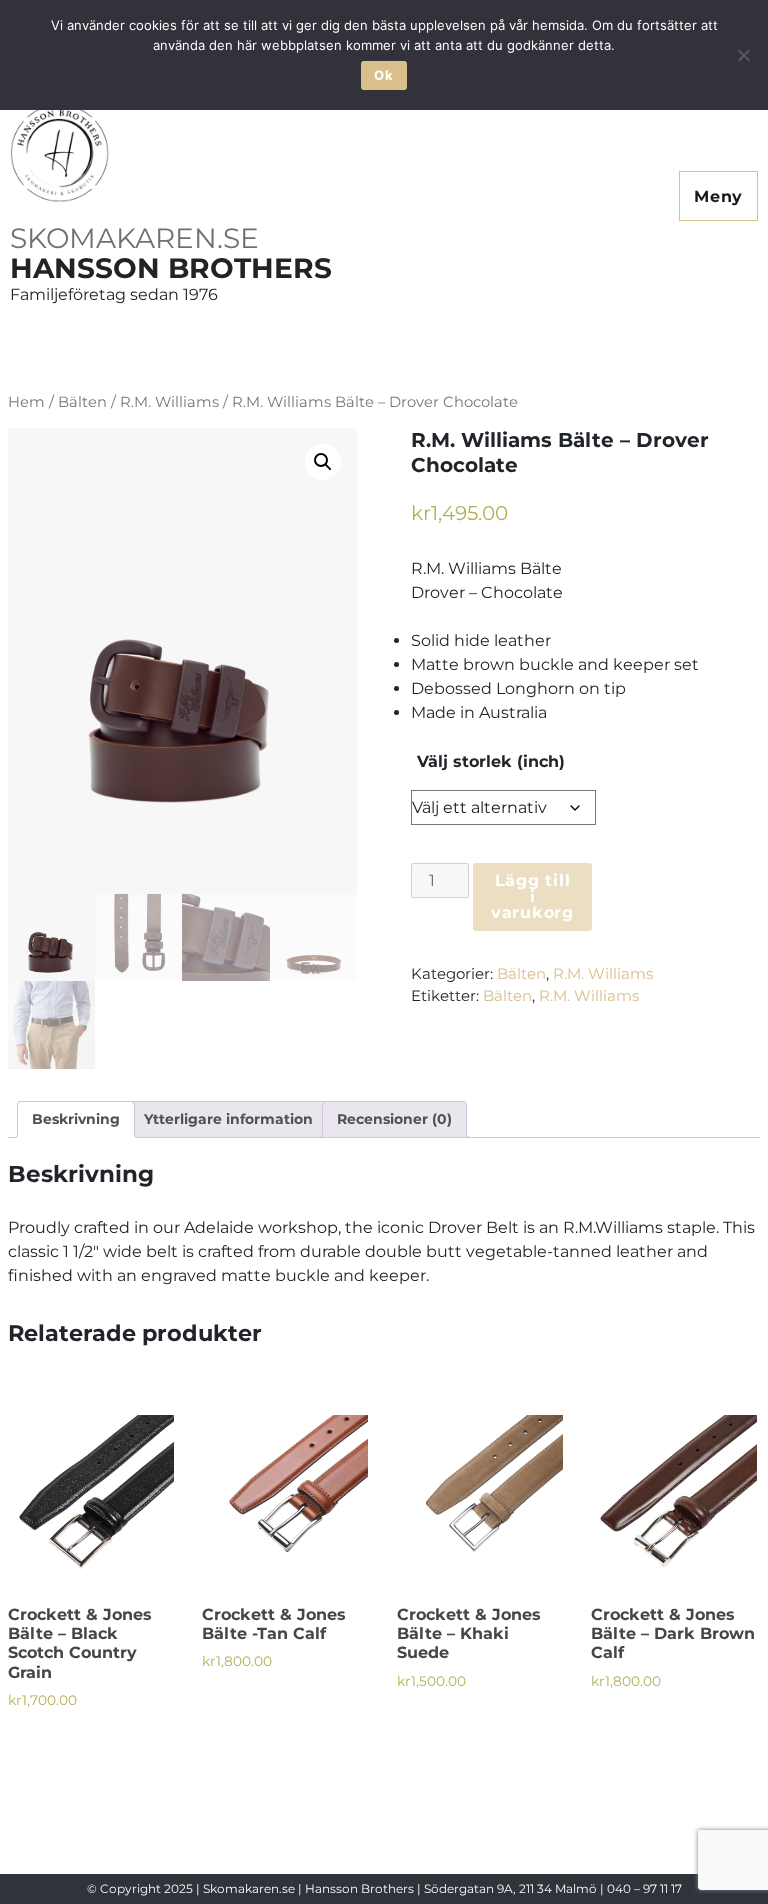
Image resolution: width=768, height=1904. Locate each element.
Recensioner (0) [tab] (394, 1119)
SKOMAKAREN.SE (134, 238)
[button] (323, 462)
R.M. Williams (169, 402)
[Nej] (743, 55)
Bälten (82, 402)
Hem (26, 402)
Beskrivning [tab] (76, 1119)
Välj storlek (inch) (491, 762)
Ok (383, 75)
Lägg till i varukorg (532, 896)
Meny (718, 196)
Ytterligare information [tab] (228, 1119)
